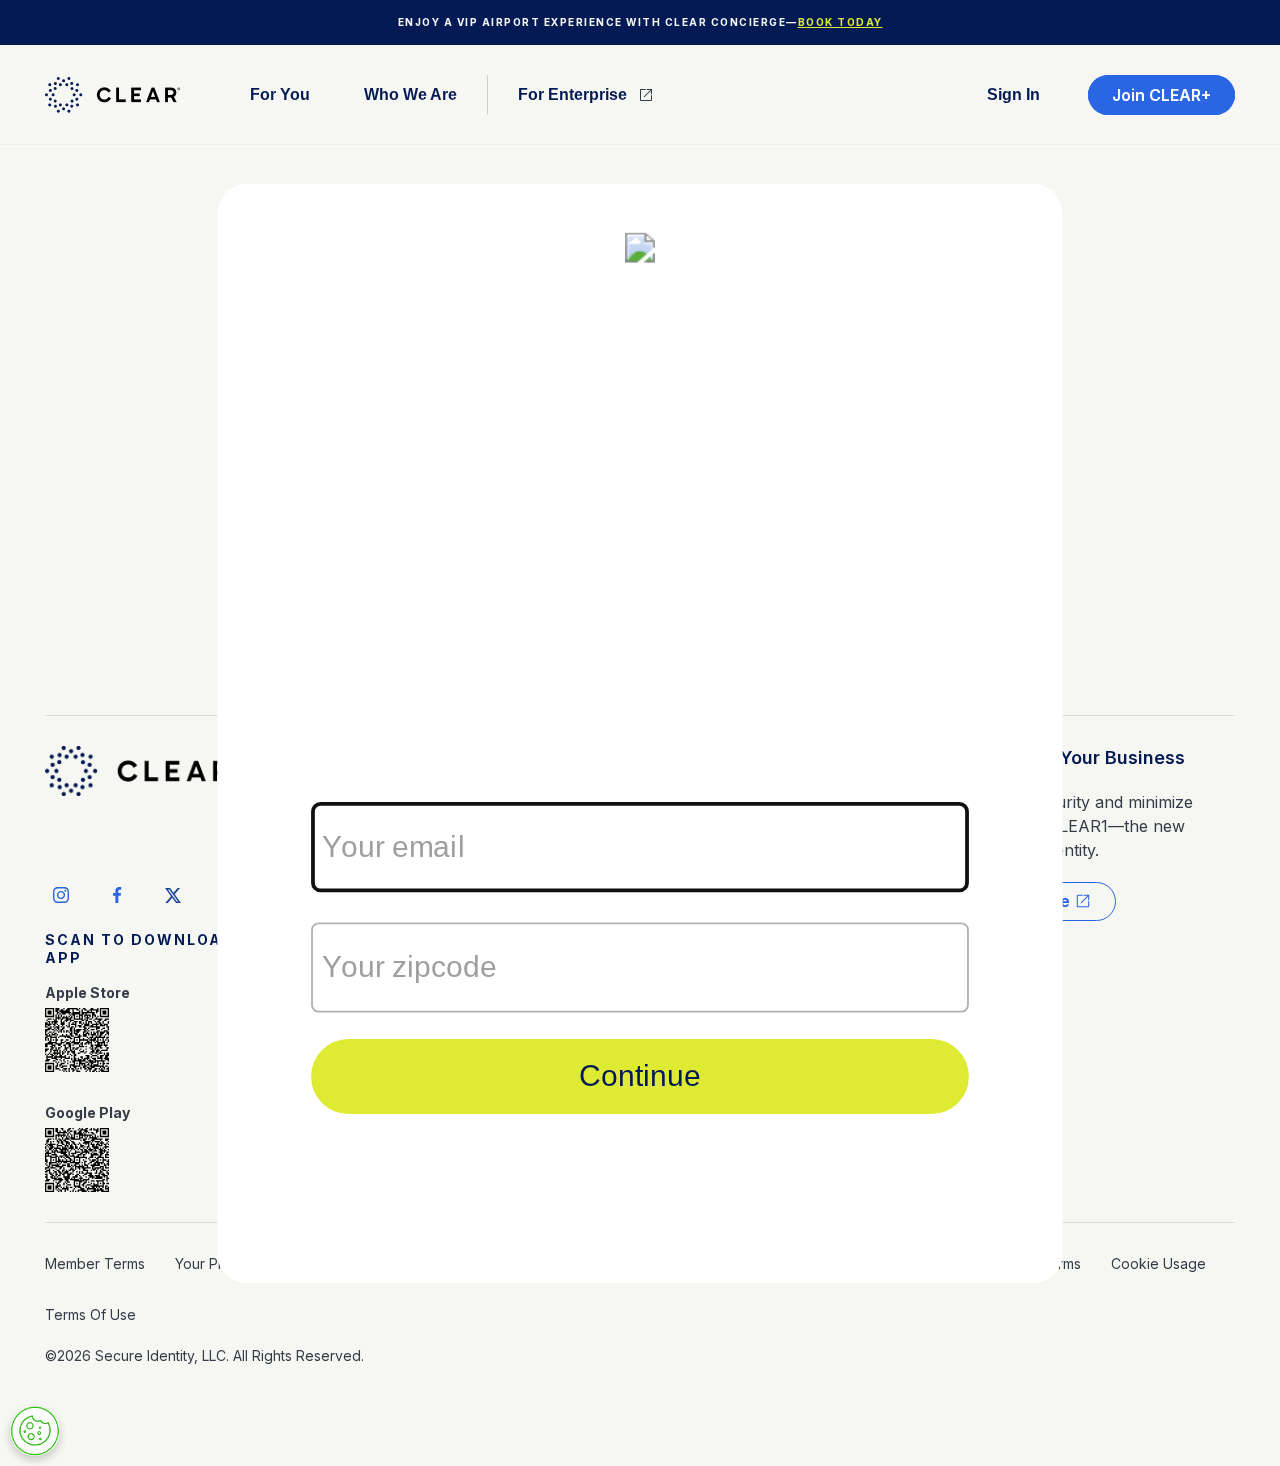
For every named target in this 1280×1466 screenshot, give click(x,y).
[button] (280, 94)
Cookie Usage (1158, 1263)
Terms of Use (90, 1314)
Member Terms (95, 1263)
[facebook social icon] (117, 895)
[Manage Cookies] (35, 1431)
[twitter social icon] (173, 895)
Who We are (410, 95)
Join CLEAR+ (1161, 95)
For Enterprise (572, 95)
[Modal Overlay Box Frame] (640, 733)
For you (280, 95)
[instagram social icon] (61, 895)
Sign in (1013, 95)
